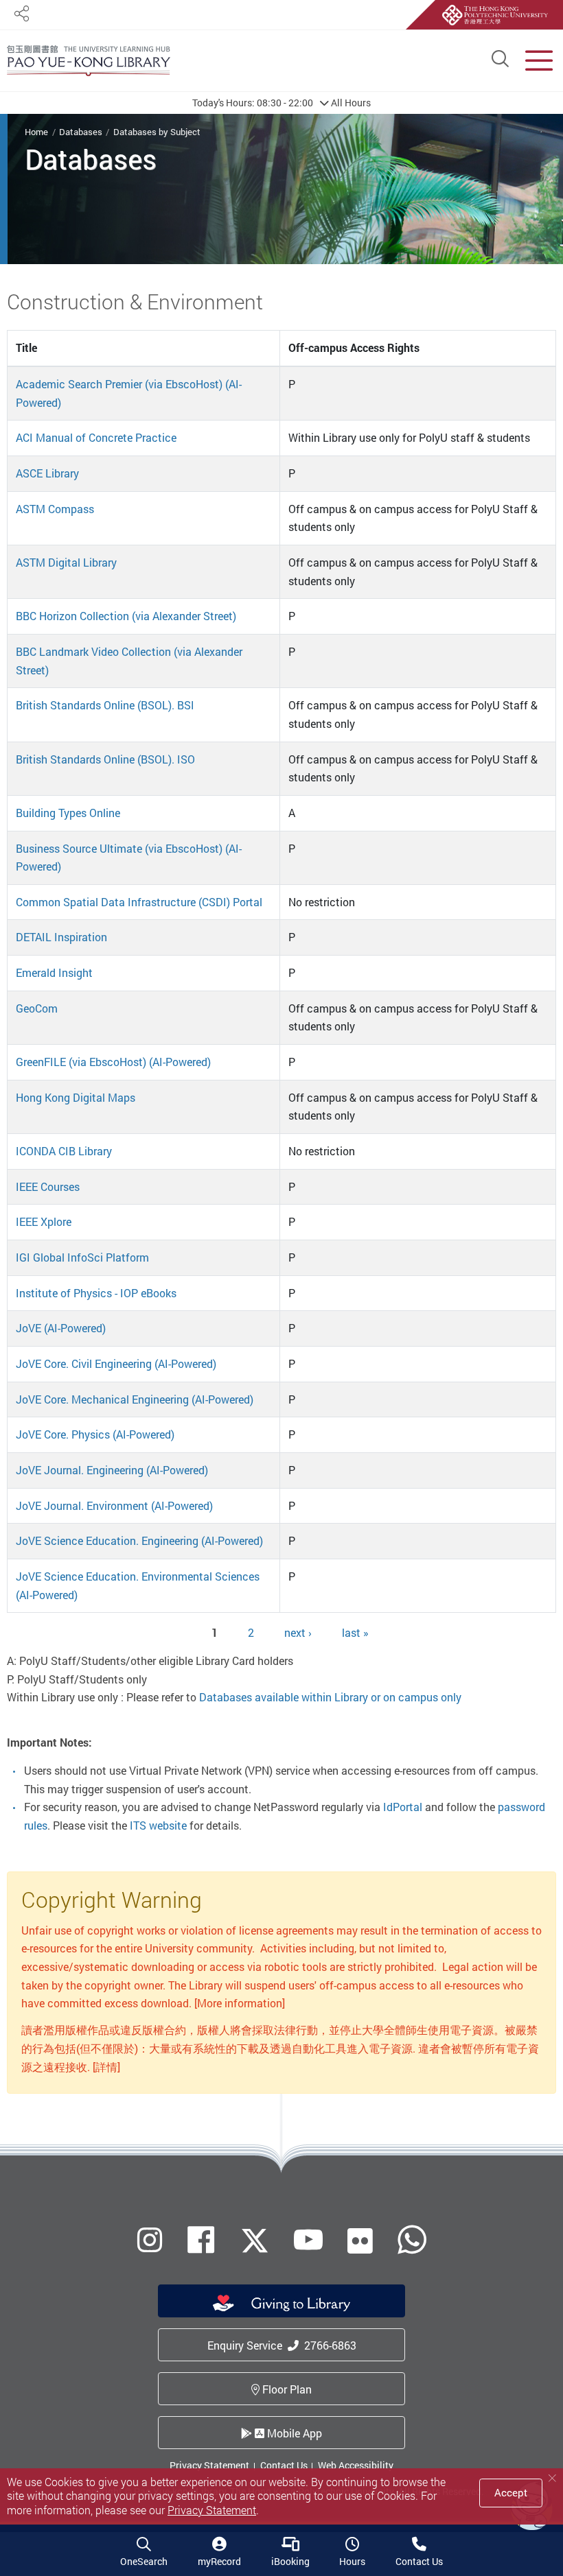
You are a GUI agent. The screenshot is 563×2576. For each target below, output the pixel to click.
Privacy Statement (209, 2465)
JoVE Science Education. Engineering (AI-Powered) (139, 1541)
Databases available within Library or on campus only (330, 1697)
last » (355, 1633)
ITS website (158, 1825)
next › (298, 1633)
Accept (511, 2492)
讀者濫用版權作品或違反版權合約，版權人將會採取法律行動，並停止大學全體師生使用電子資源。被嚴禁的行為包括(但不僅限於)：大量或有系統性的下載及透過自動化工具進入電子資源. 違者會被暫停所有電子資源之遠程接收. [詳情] (280, 2048)
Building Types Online (68, 813)
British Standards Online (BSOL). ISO (105, 759)
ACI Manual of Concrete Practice (96, 438)
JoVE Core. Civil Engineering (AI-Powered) (116, 1364)
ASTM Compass (55, 509)
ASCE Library (47, 473)
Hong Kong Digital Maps (76, 1098)
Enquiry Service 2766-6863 (282, 2345)
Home (36, 132)
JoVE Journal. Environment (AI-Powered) (114, 1506)
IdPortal (403, 1807)
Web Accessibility (356, 2465)
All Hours (281, 103)
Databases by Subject (157, 132)
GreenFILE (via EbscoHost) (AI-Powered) (113, 1062)
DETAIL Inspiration (61, 937)
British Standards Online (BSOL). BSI (105, 705)
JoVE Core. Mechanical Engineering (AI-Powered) (135, 1399)
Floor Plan (286, 2389)
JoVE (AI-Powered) (61, 1328)
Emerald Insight (54, 973)
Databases (81, 132)
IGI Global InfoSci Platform (82, 1257)
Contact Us (284, 2465)
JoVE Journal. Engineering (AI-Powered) (112, 1470)
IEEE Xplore (44, 1222)
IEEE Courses (48, 1187)
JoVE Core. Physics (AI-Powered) (95, 1434)
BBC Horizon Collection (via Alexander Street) (126, 616)
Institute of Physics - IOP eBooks (96, 1293)
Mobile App (293, 2433)
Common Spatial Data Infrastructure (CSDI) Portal (139, 902)
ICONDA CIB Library (64, 1151)
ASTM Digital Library (66, 563)
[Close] (552, 2478)
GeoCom (37, 1008)
